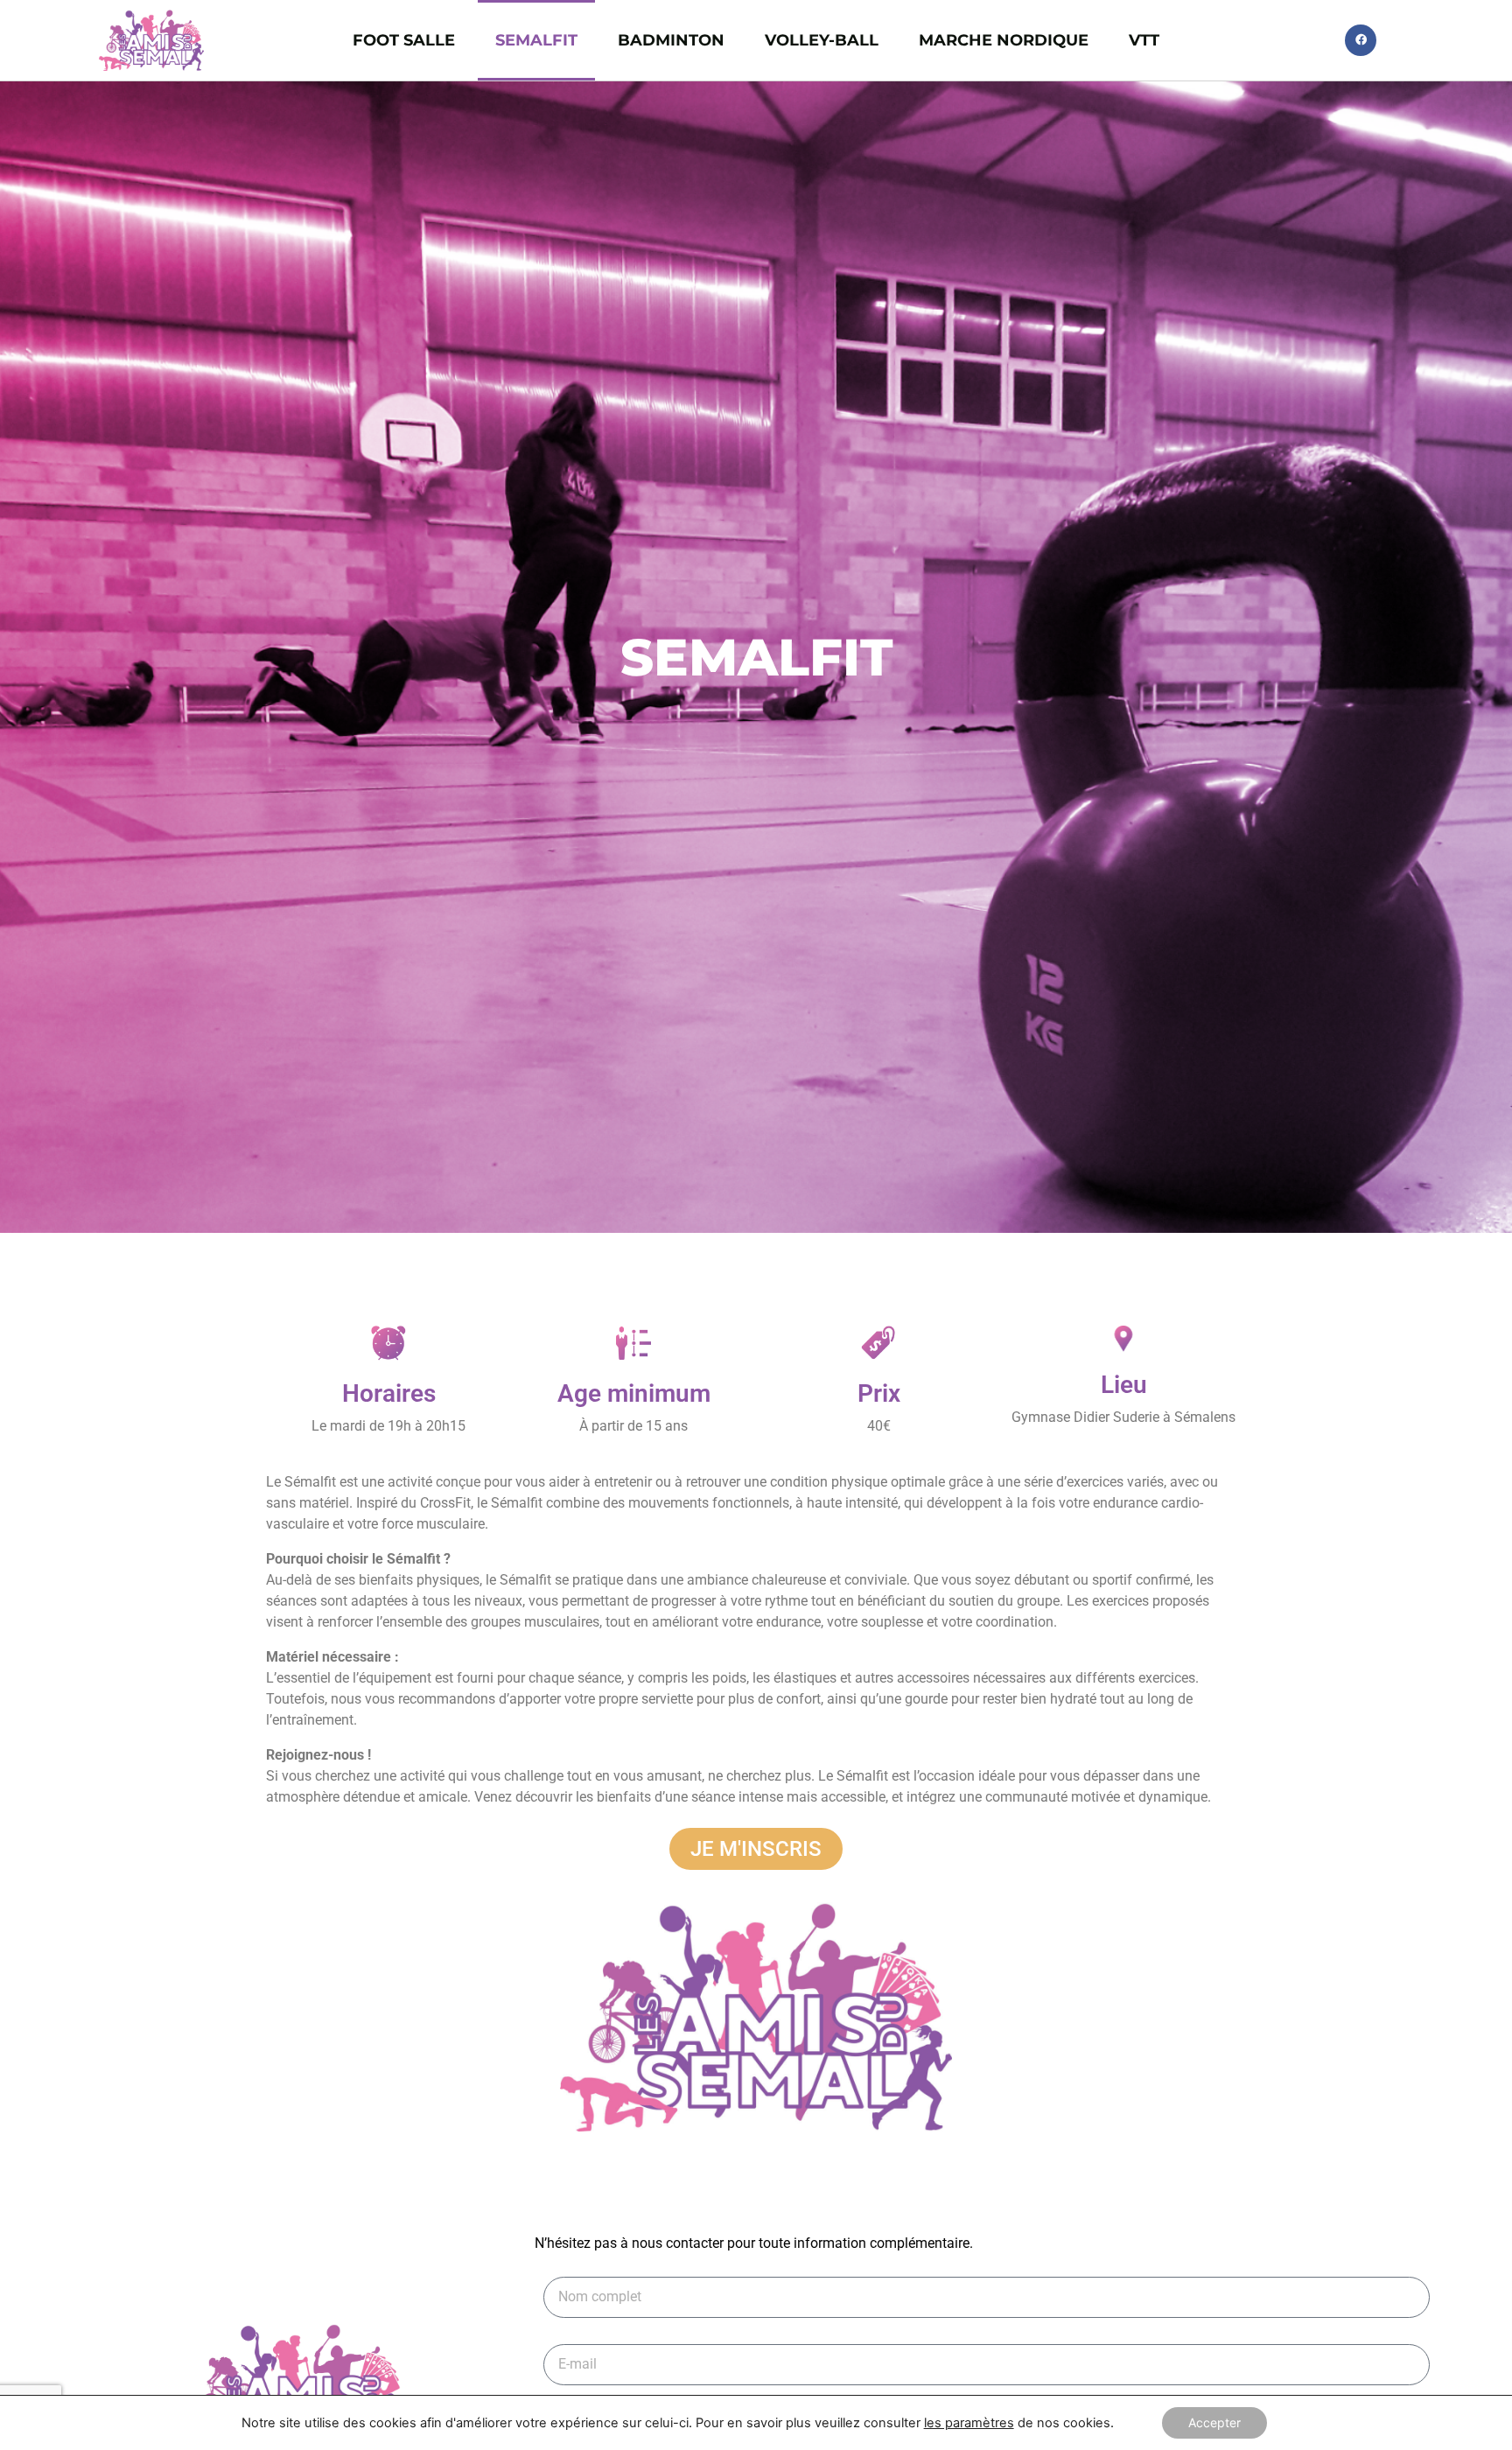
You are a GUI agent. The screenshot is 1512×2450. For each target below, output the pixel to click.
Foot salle (404, 40)
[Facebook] (1361, 40)
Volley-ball (822, 40)
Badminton (671, 40)
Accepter (1214, 2422)
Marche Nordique (1004, 40)
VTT (1144, 40)
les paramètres (969, 2423)
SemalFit (536, 40)
